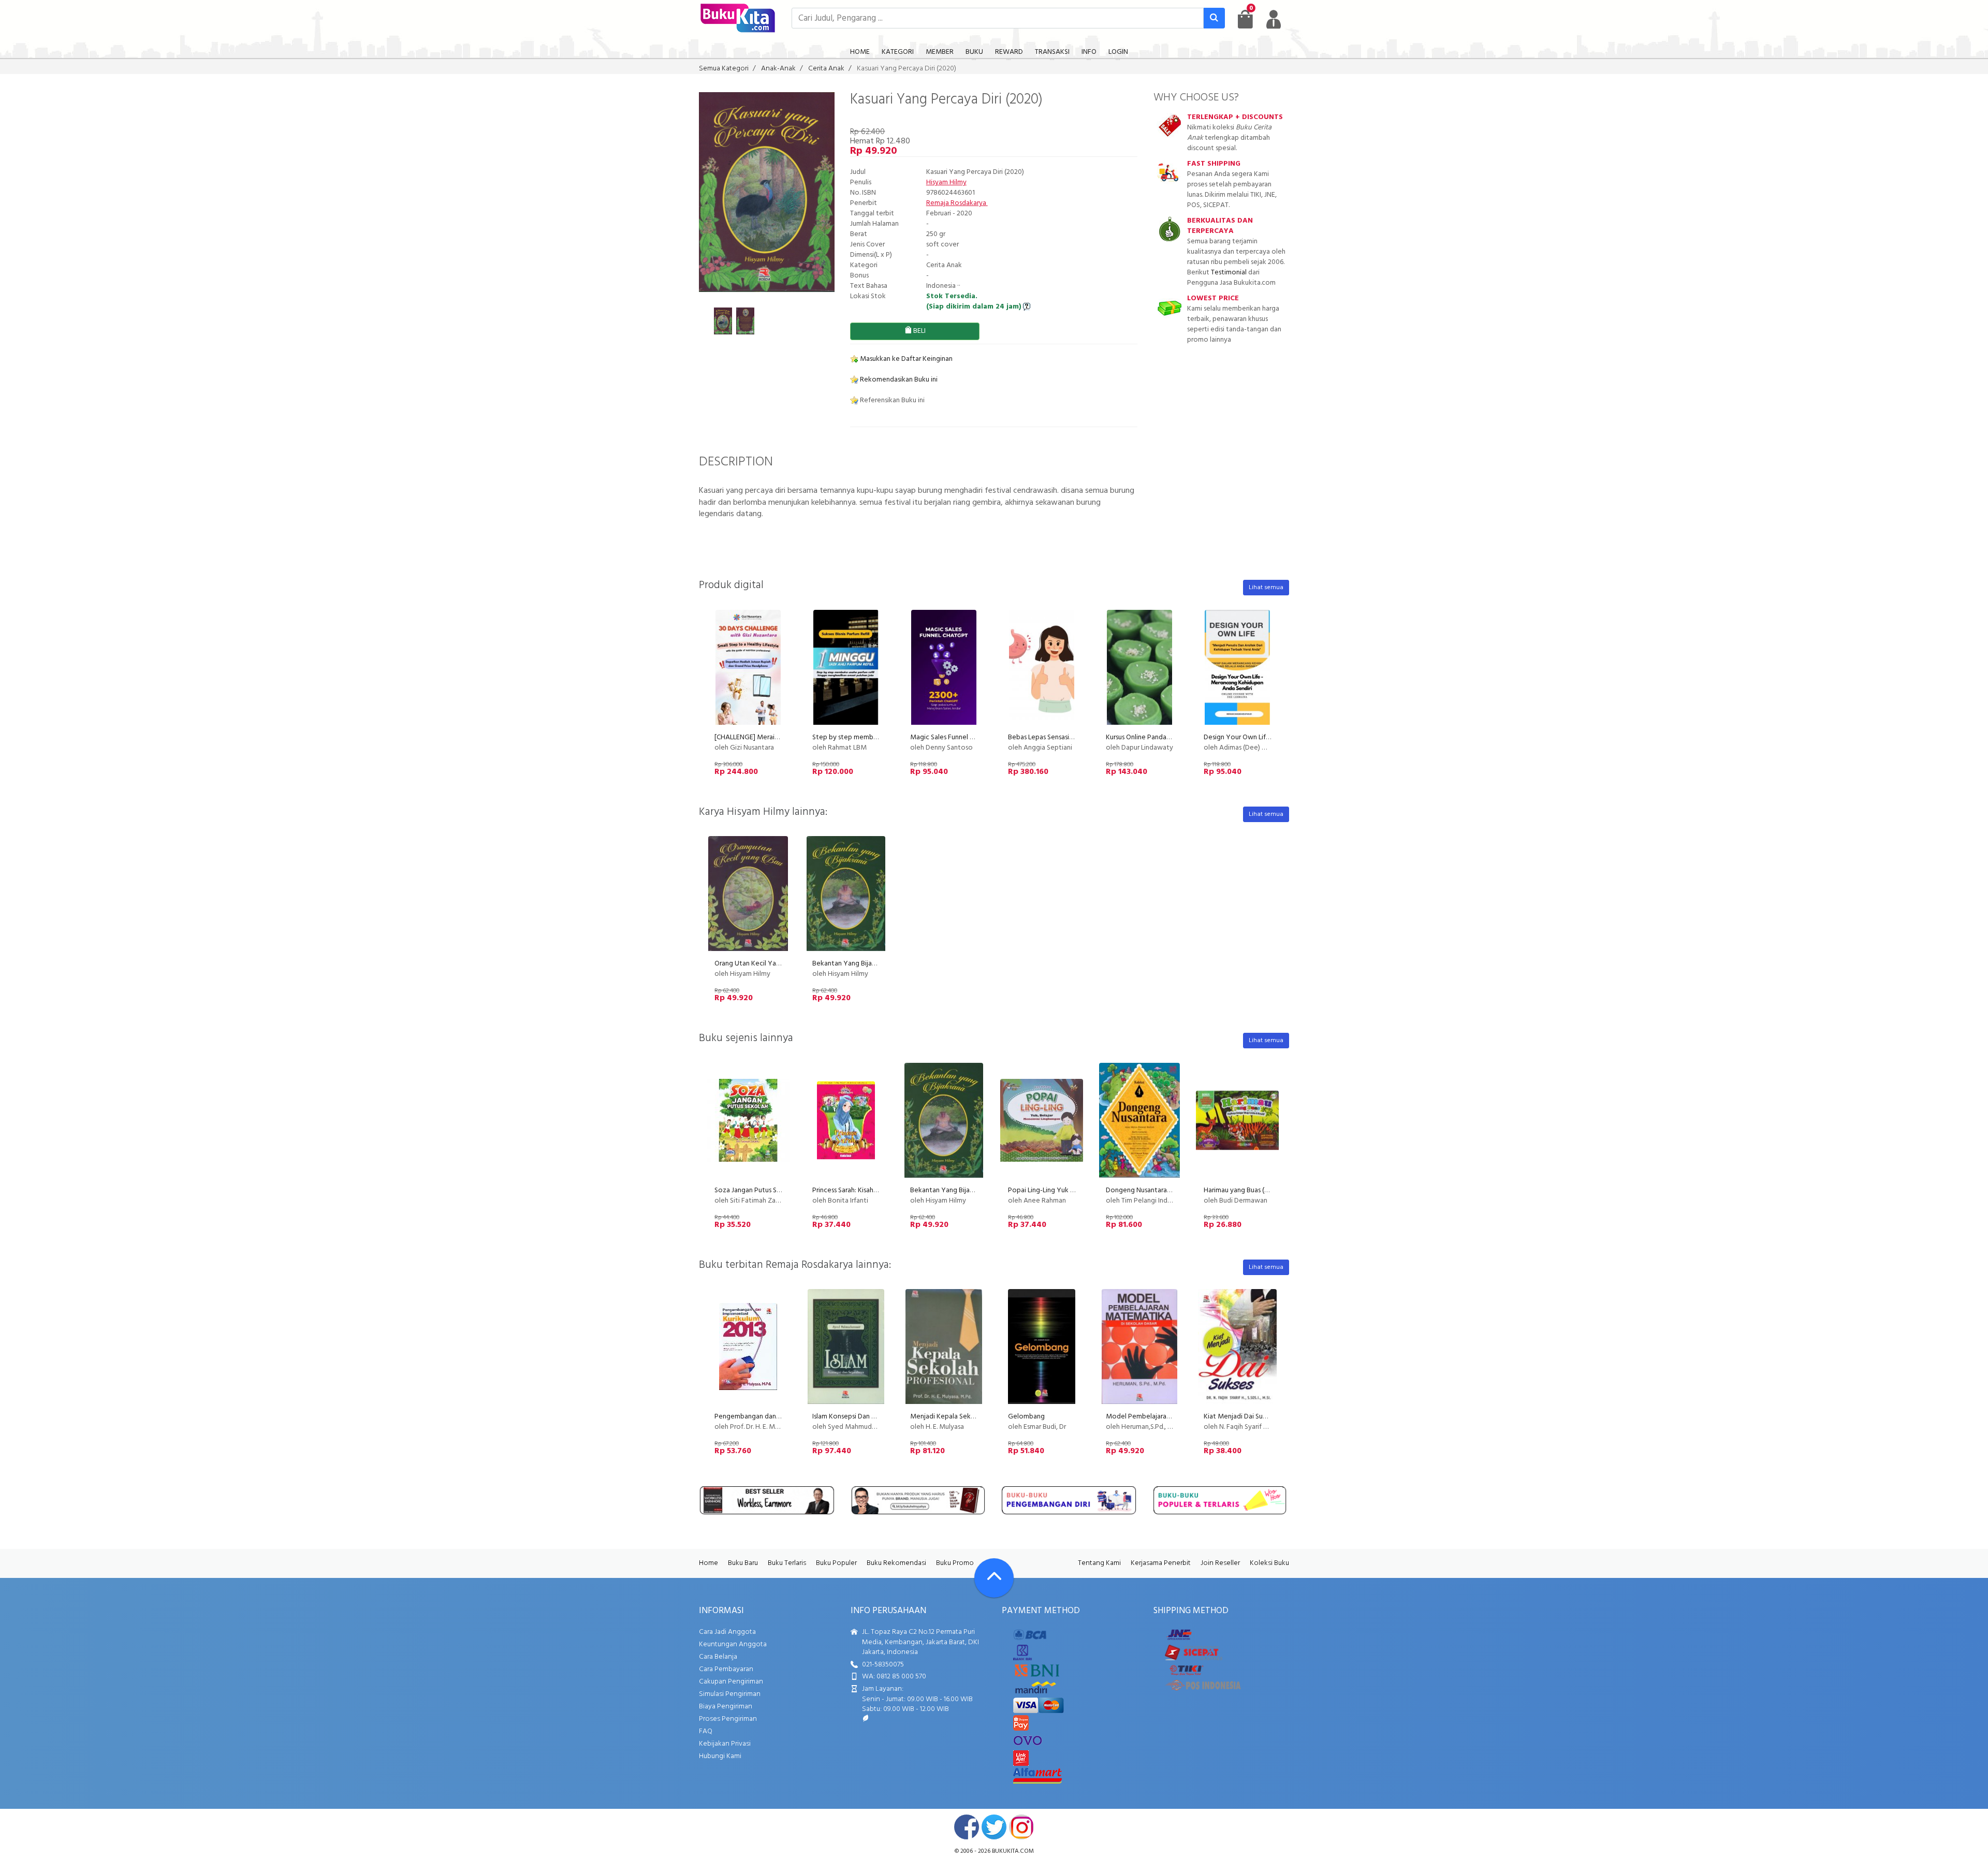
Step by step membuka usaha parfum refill (876, 737)
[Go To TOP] (994, 1578)
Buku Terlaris (787, 1563)
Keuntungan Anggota (733, 1644)
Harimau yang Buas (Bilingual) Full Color (1263, 1190)
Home (708, 1563)
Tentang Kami (1099, 1563)
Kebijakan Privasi (725, 1744)
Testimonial (1229, 273)
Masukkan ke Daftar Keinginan (905, 359)
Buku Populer (836, 1563)
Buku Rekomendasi (896, 1563)
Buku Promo (955, 1563)
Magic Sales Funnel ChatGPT (954, 737)
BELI (919, 331)
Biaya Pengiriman (726, 1707)
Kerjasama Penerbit (1161, 1563)
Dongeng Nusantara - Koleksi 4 (1153, 1190)
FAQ (706, 1731)
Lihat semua (1266, 588)
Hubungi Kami (720, 1756)
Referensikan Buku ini (891, 400)
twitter (994, 1827)
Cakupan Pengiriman (731, 1682)
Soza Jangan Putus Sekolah (756, 1190)
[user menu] (1274, 19)
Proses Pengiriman (728, 1719)
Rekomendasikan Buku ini (898, 380)
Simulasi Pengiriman (730, 1694)
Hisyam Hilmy (946, 182)
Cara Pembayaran (726, 1669)
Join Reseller (1220, 1563)
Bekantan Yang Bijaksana (851, 964)
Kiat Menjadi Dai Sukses (1240, 1417)
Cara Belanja (718, 1657)
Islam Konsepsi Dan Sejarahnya (858, 1417)
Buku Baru (743, 1563)
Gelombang (1026, 1417)
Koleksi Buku (1269, 1563)
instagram (1021, 1827)
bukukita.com (1013, 1851)
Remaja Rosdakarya (957, 203)
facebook (967, 1827)
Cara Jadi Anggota (727, 1632)
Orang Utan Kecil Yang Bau (756, 964)
